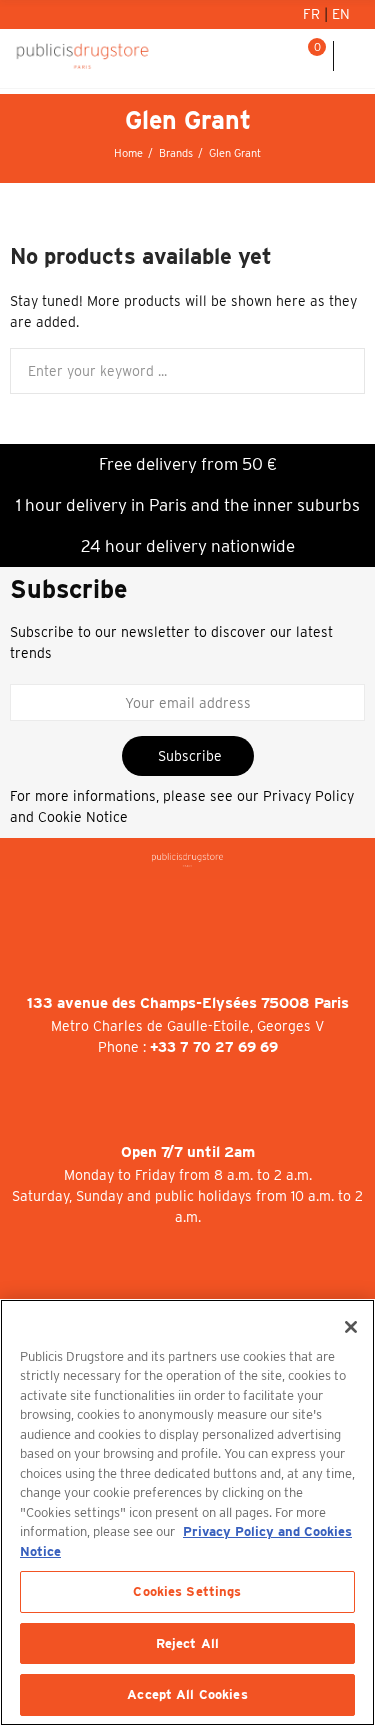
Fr (313, 14)
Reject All (187, 1643)
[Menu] (354, 56)
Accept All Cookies (187, 1694)
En (341, 14)
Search (342, 371)
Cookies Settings (187, 1591)
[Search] (284, 56)
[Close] (351, 1327)
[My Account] (259, 56)
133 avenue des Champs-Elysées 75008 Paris (188, 1003)
